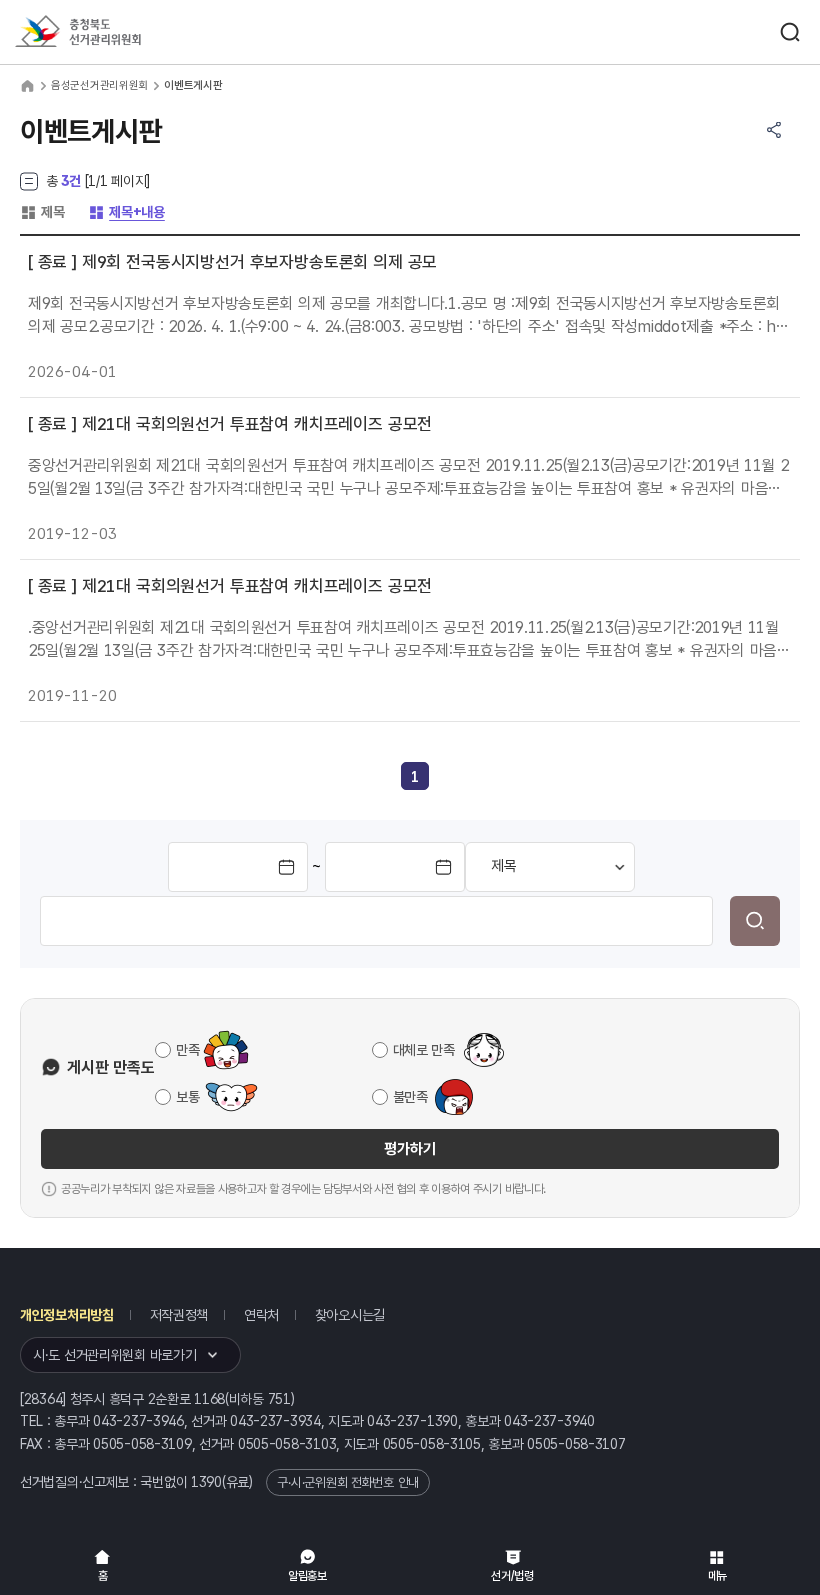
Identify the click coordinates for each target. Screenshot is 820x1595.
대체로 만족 (424, 1050)
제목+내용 (126, 212)
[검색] (755, 921)
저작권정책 (179, 1315)
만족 (187, 1050)
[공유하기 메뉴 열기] (774, 130)
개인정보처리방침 (67, 1315)
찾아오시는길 (350, 1315)
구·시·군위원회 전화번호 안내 (348, 1482)
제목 (42, 212)
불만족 (410, 1097)
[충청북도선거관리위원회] (115, 32)
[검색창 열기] (790, 32)
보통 (187, 1097)
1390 (206, 1482)
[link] (415, 777)
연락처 (261, 1315)
